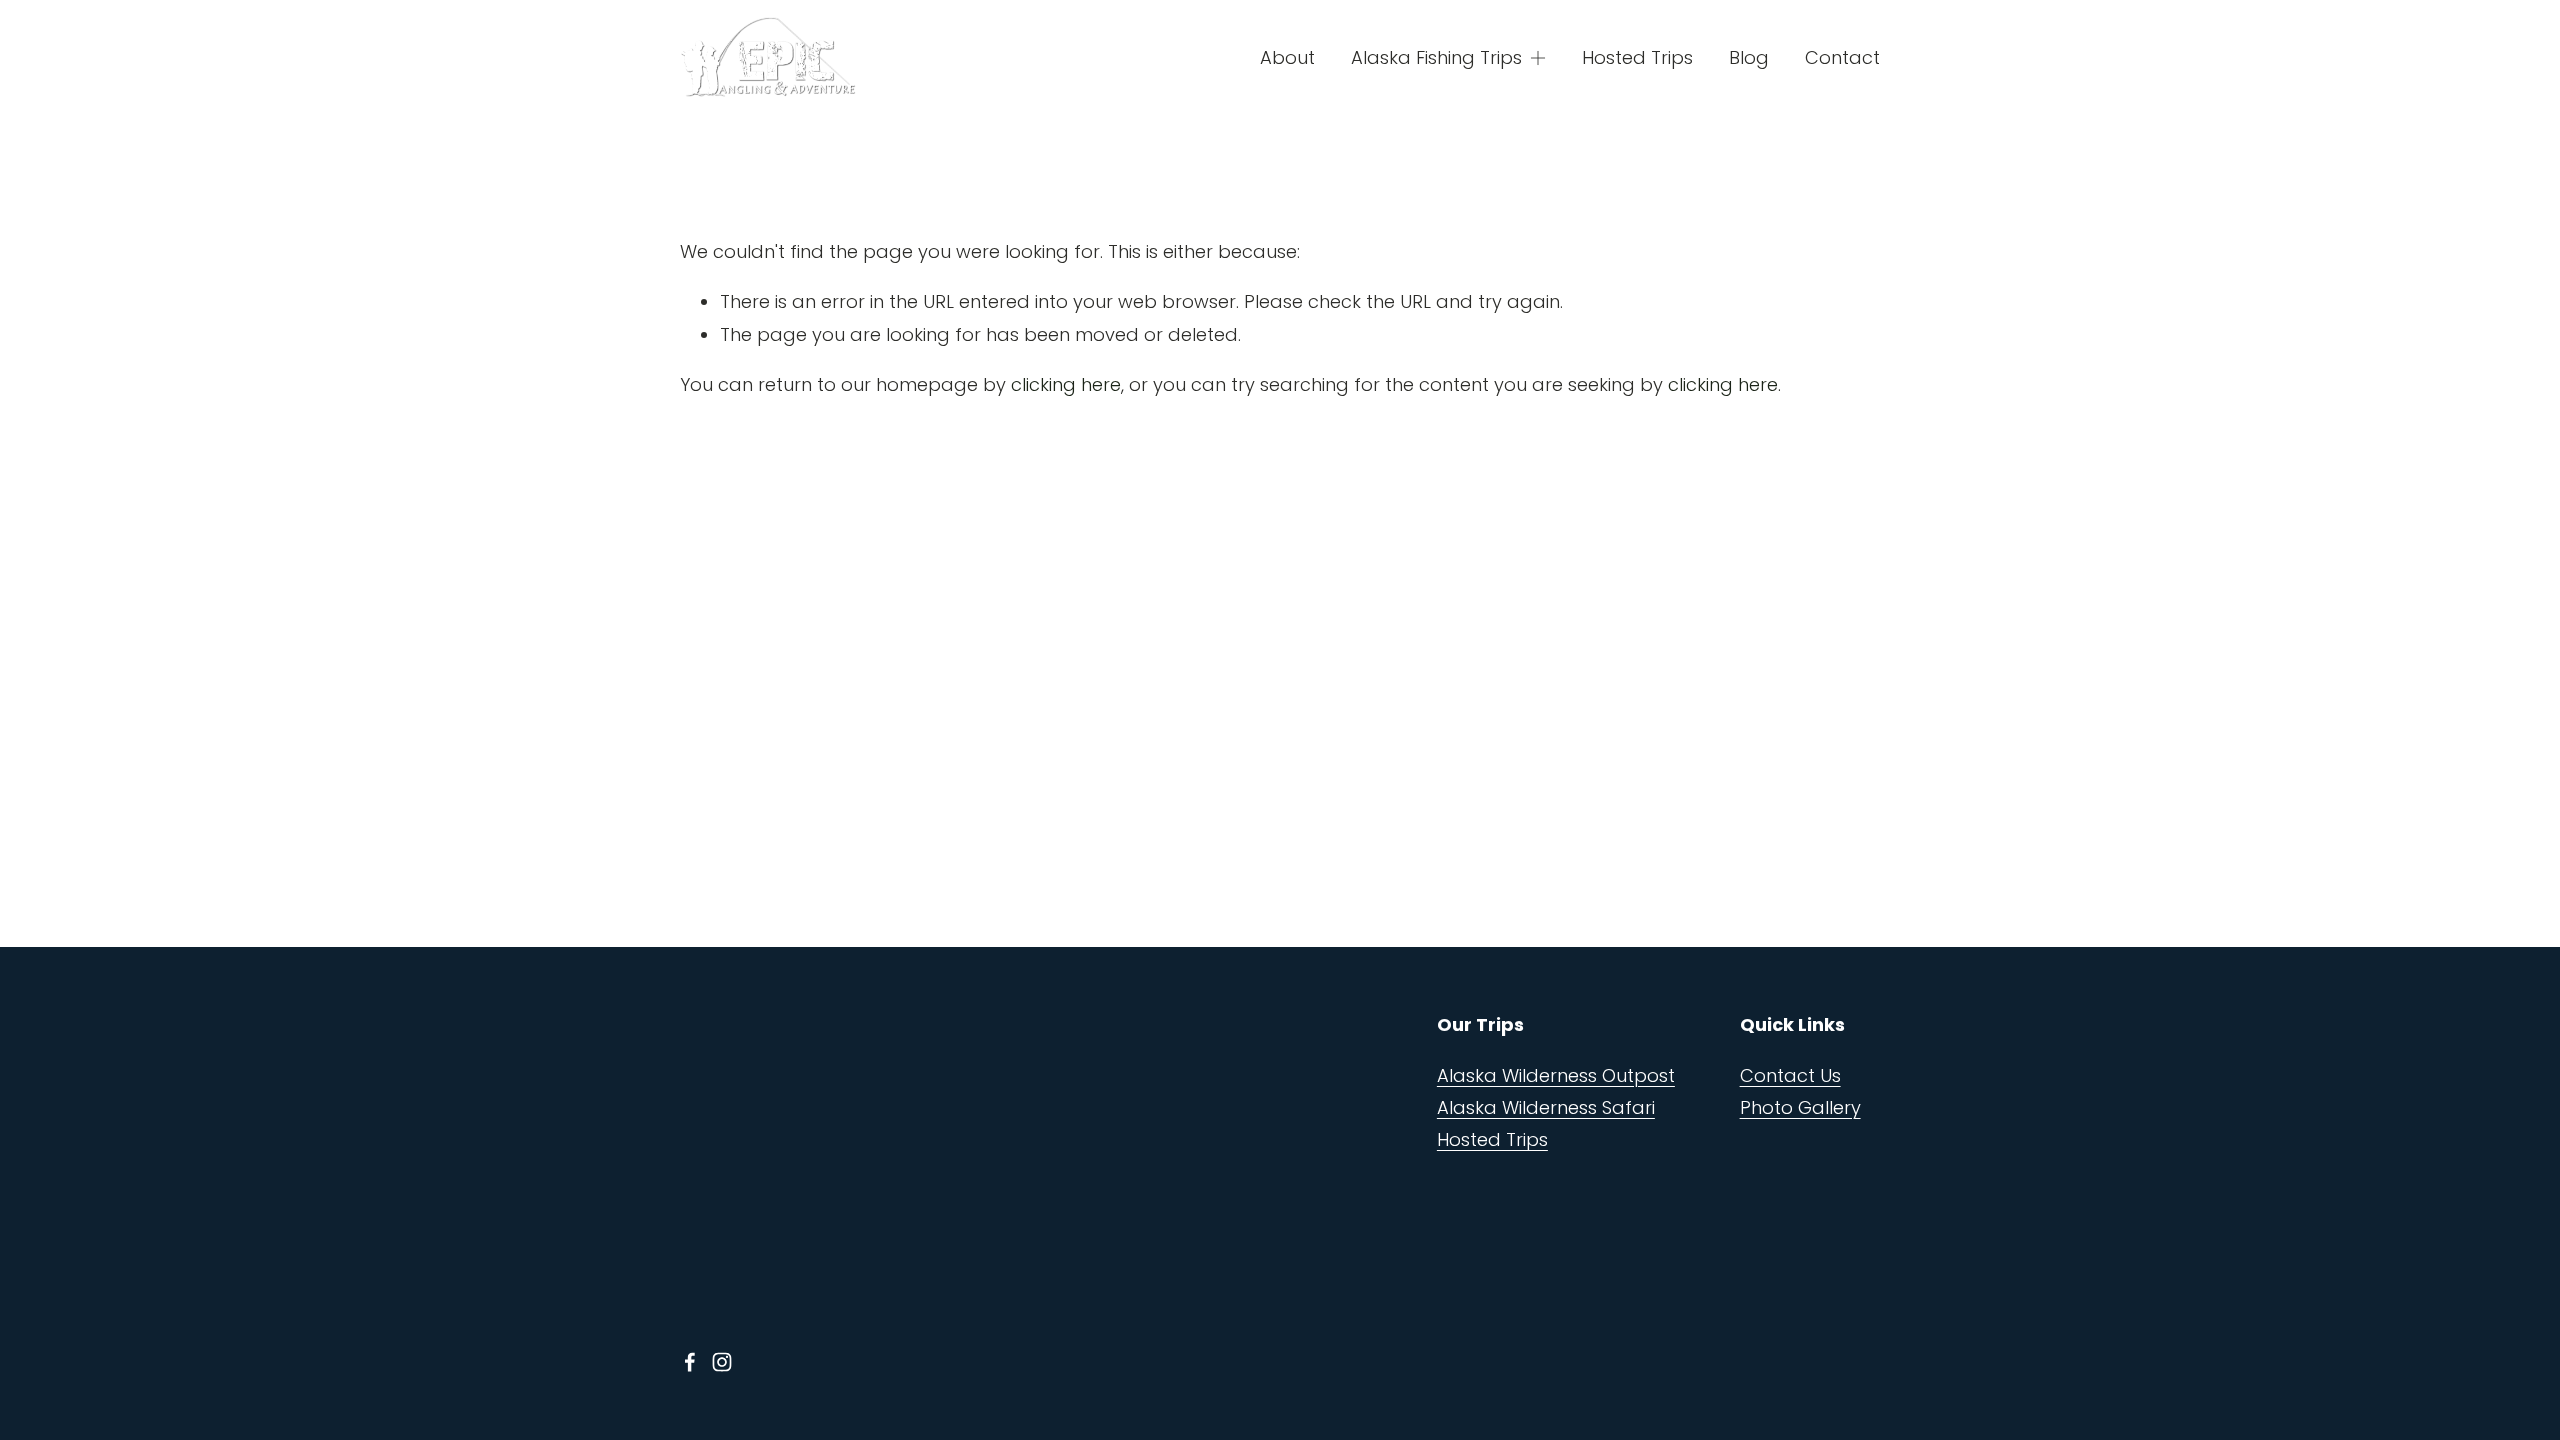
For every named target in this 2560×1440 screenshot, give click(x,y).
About (1287, 57)
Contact (1842, 57)
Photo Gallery (1800, 1107)
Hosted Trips (1637, 57)
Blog (1749, 57)
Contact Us (1790, 1075)
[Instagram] (722, 1362)
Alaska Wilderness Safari (1546, 1107)
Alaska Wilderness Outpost (1556, 1075)
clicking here (1066, 384)
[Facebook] (690, 1362)
